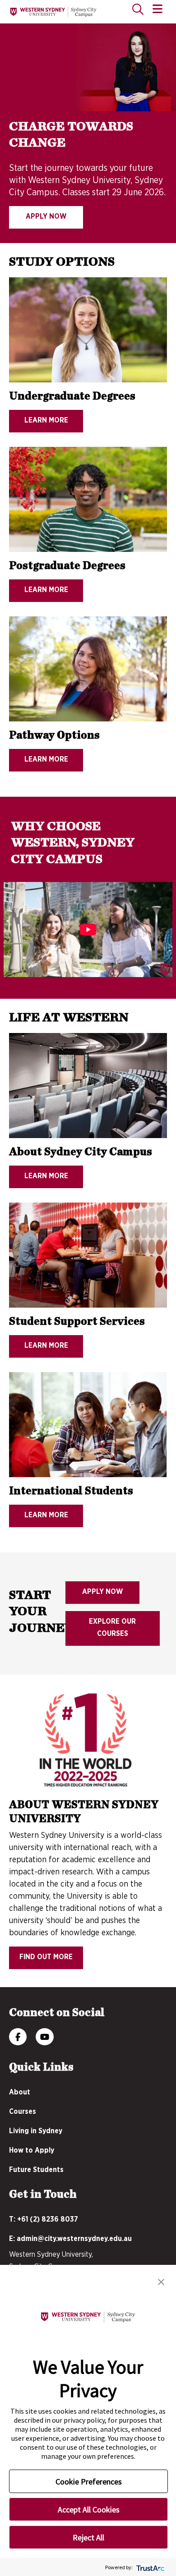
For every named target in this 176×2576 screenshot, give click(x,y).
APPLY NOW (46, 216)
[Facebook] (18, 2038)
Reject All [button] (88, 2537)
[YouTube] (45, 2038)
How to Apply (32, 2150)
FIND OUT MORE (46, 1957)
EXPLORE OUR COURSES (112, 1628)
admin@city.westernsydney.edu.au (74, 2239)
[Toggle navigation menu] (157, 9)
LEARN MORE (46, 420)
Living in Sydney (36, 2131)
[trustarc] (150, 2567)
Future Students (36, 2170)
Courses (23, 2112)
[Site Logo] (53, 12)
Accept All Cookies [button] (89, 2509)
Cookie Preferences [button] (89, 2482)
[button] (161, 2281)
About (20, 2092)
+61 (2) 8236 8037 (48, 2219)
